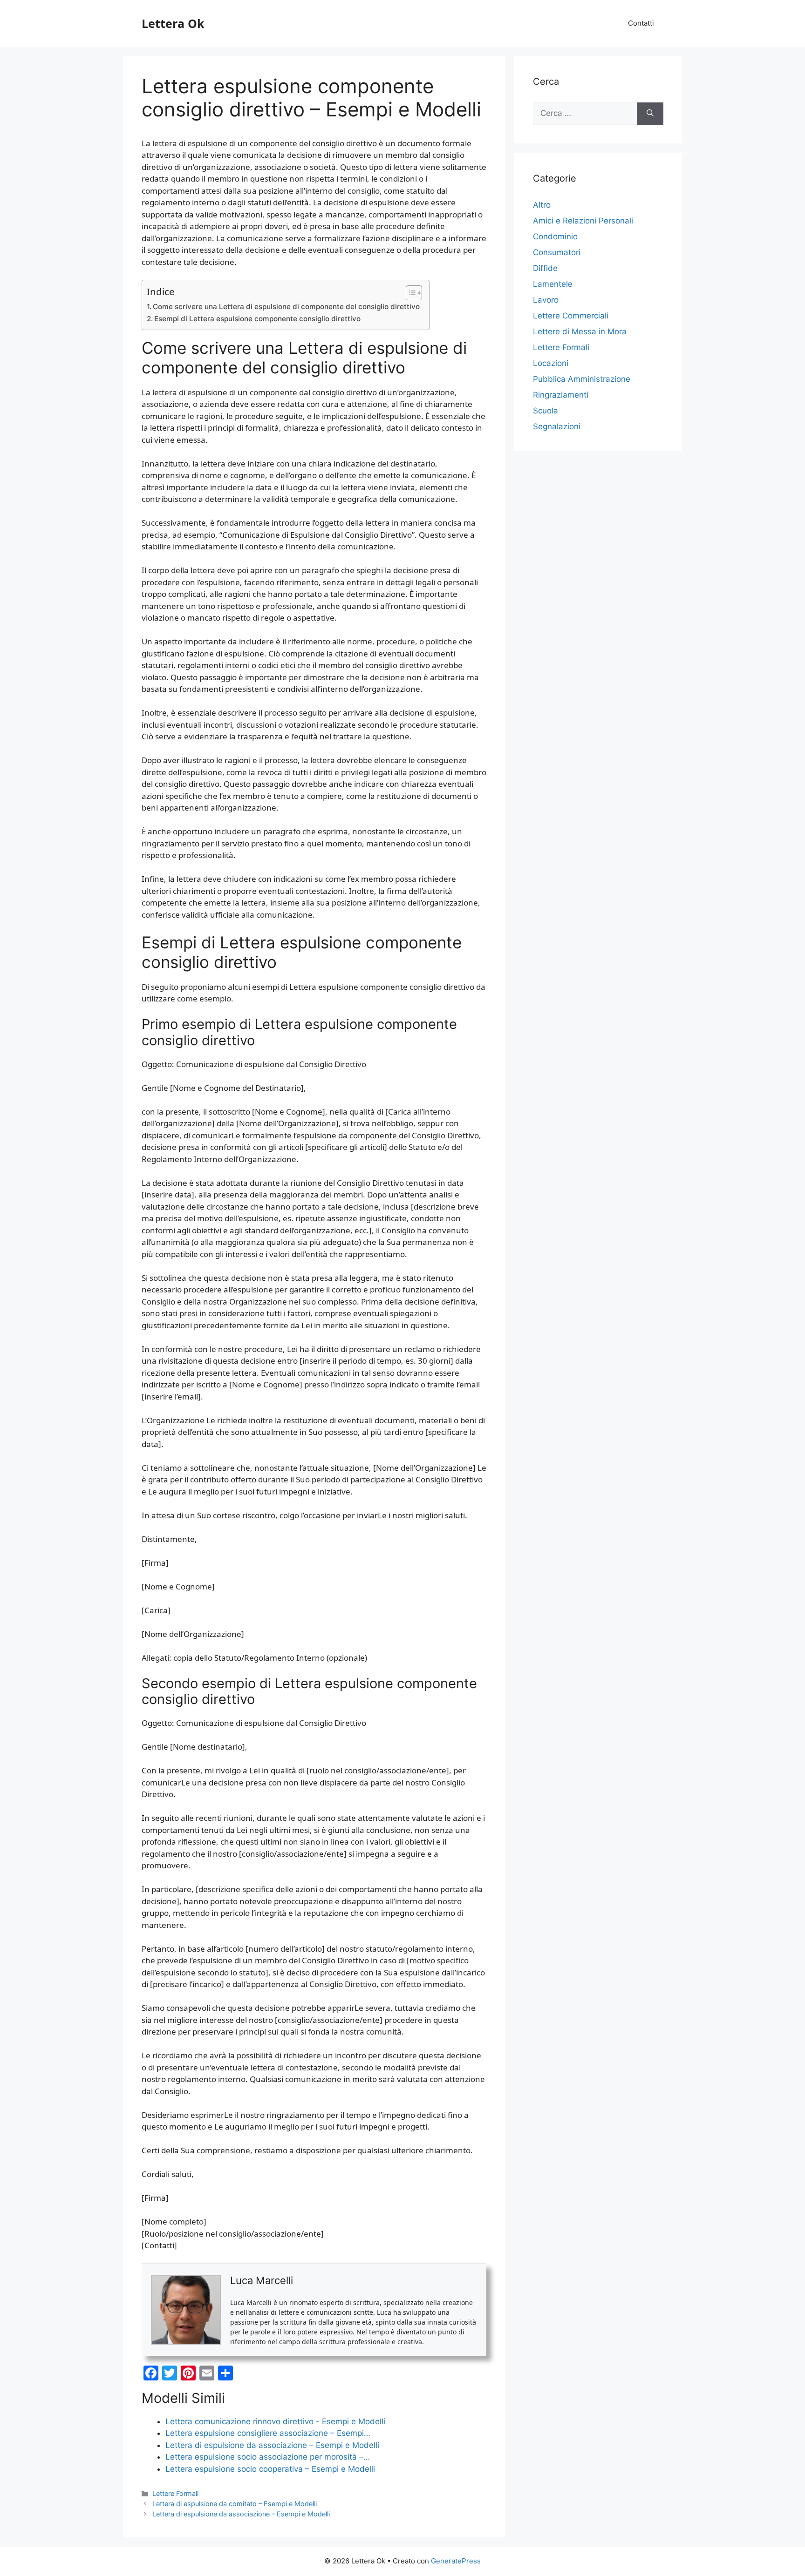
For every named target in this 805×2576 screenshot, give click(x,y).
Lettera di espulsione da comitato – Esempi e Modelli (235, 2504)
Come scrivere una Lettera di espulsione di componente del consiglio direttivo (286, 307)
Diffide (545, 268)
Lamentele (553, 284)
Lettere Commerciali (571, 316)
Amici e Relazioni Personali (583, 221)
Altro (542, 205)
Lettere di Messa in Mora (580, 331)
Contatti (641, 23)
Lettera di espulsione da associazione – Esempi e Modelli (241, 2514)
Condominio (555, 237)
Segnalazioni (557, 426)
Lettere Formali (175, 2493)
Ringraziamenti (561, 395)
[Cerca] (650, 114)
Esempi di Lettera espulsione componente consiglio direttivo (257, 319)
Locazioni (551, 363)
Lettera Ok (173, 23)
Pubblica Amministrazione (582, 379)
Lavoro (546, 300)
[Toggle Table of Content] (409, 293)
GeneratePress (456, 2561)
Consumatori (557, 252)
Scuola (546, 411)
